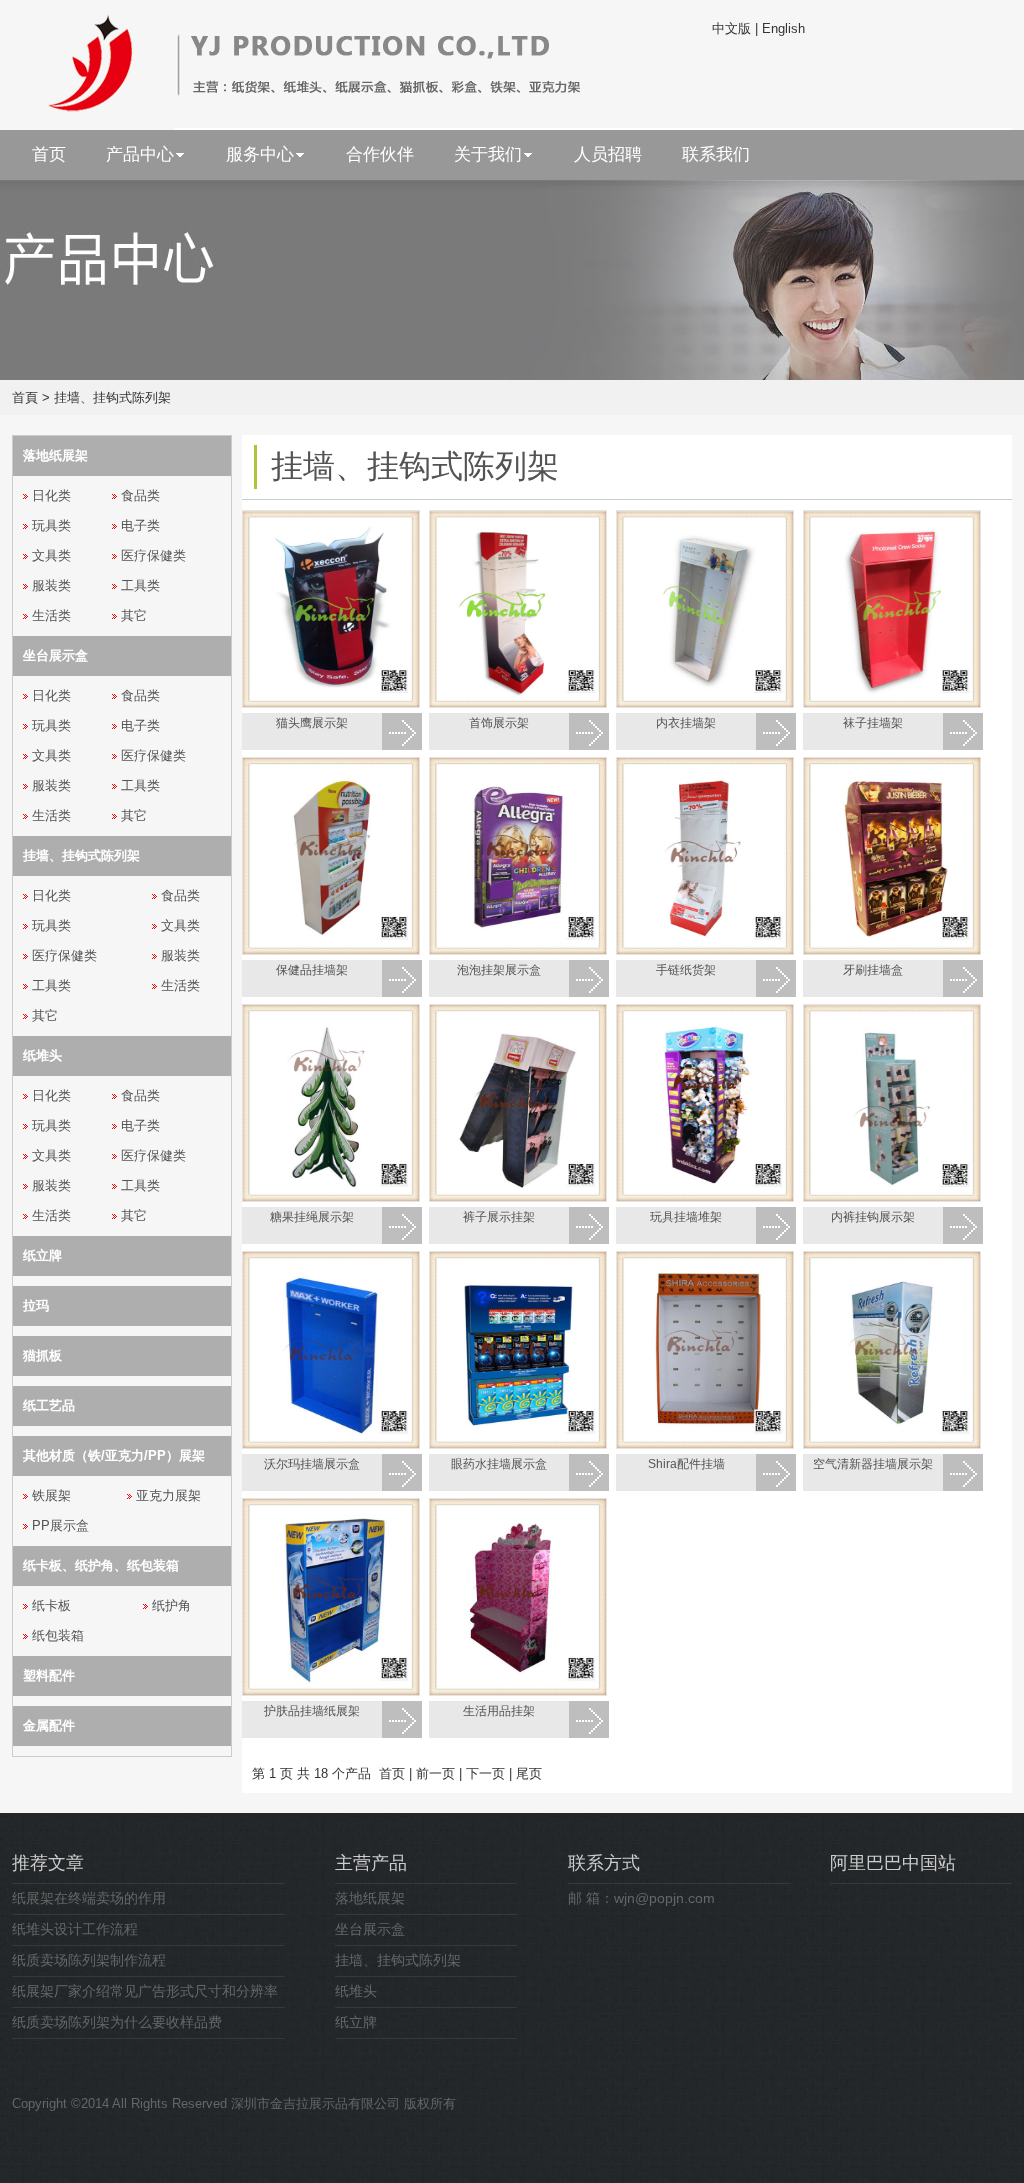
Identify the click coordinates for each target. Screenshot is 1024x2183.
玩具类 (51, 525)
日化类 (51, 495)
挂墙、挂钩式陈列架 (112, 397)
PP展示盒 (60, 1525)
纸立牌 (356, 2022)
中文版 (731, 28)
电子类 (140, 525)
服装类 (51, 585)
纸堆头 (356, 1991)
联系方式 (604, 1863)
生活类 (51, 615)
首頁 (25, 397)
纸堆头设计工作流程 (75, 1929)
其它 (134, 615)
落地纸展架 (370, 1898)
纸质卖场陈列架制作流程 (89, 1960)
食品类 (140, 495)
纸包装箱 (58, 1635)
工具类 (140, 585)
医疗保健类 (153, 555)
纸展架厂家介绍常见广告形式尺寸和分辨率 (145, 1991)
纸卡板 (51, 1605)
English (783, 28)
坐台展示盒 (370, 1929)
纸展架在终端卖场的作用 (89, 1898)
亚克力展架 (168, 1495)
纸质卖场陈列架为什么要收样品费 (117, 2022)
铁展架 (51, 1495)
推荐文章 (48, 1863)
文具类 (51, 555)
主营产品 (371, 1863)
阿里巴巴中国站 (893, 1863)
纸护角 (171, 1605)
